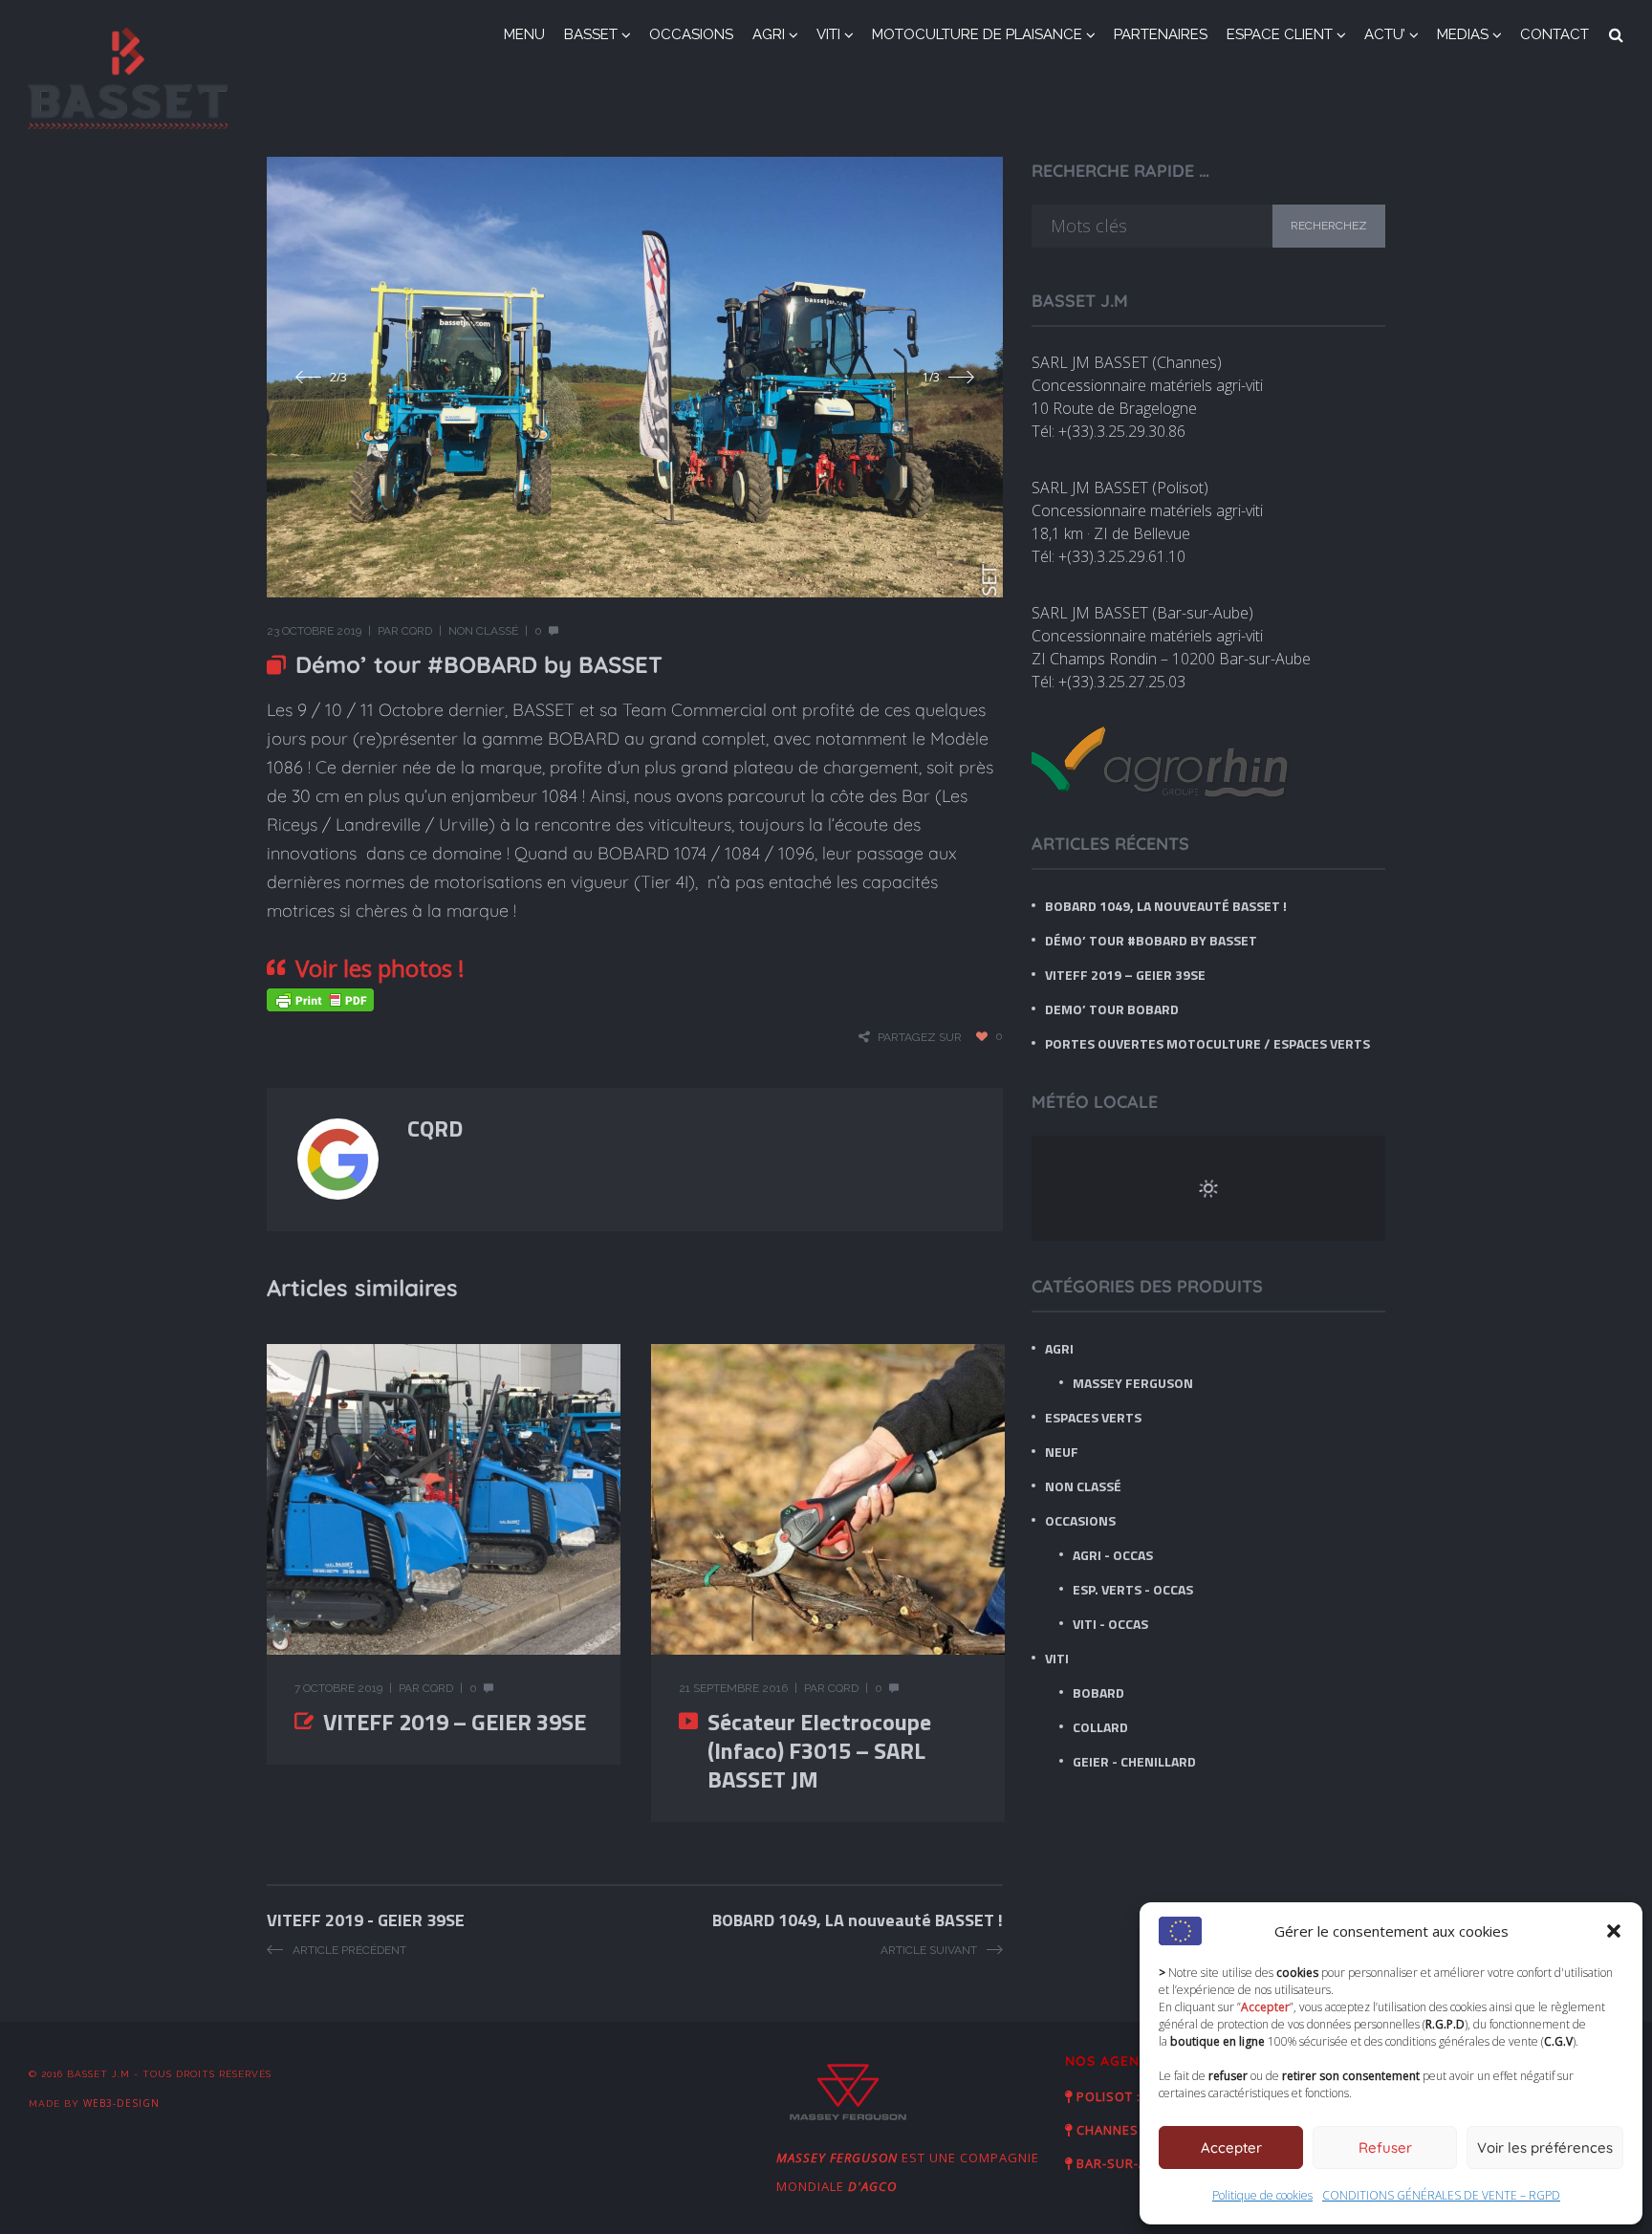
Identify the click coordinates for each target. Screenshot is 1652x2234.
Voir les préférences (1545, 2147)
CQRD (417, 631)
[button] (1614, 1931)
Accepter (1231, 2147)
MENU (524, 34)
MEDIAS (1463, 34)
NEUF (1062, 1452)
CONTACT (1554, 34)
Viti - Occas (1110, 1624)
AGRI (769, 34)
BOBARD (1098, 1692)
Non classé (483, 631)
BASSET (591, 34)
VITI (828, 34)
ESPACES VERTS (1093, 1417)
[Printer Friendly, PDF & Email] (320, 998)
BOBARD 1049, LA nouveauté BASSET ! (1166, 906)
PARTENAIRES (1161, 34)
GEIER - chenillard (1134, 1761)
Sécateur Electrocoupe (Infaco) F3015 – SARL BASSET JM (819, 1750)
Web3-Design (121, 2103)
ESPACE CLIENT (1280, 34)
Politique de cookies (1262, 2195)
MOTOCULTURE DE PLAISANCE (977, 34)
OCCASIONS (691, 34)
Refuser (1385, 2147)
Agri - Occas (1113, 1555)
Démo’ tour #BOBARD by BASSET (1151, 940)
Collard (1100, 1727)
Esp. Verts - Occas (1133, 1589)
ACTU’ (1385, 34)
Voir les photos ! (380, 968)
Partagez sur (920, 1037)
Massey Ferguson (1133, 1383)
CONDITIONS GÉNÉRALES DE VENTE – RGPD (1441, 2195)
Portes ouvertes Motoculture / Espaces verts (1207, 1043)
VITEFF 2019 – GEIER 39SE (455, 1722)
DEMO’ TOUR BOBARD (1112, 1009)
